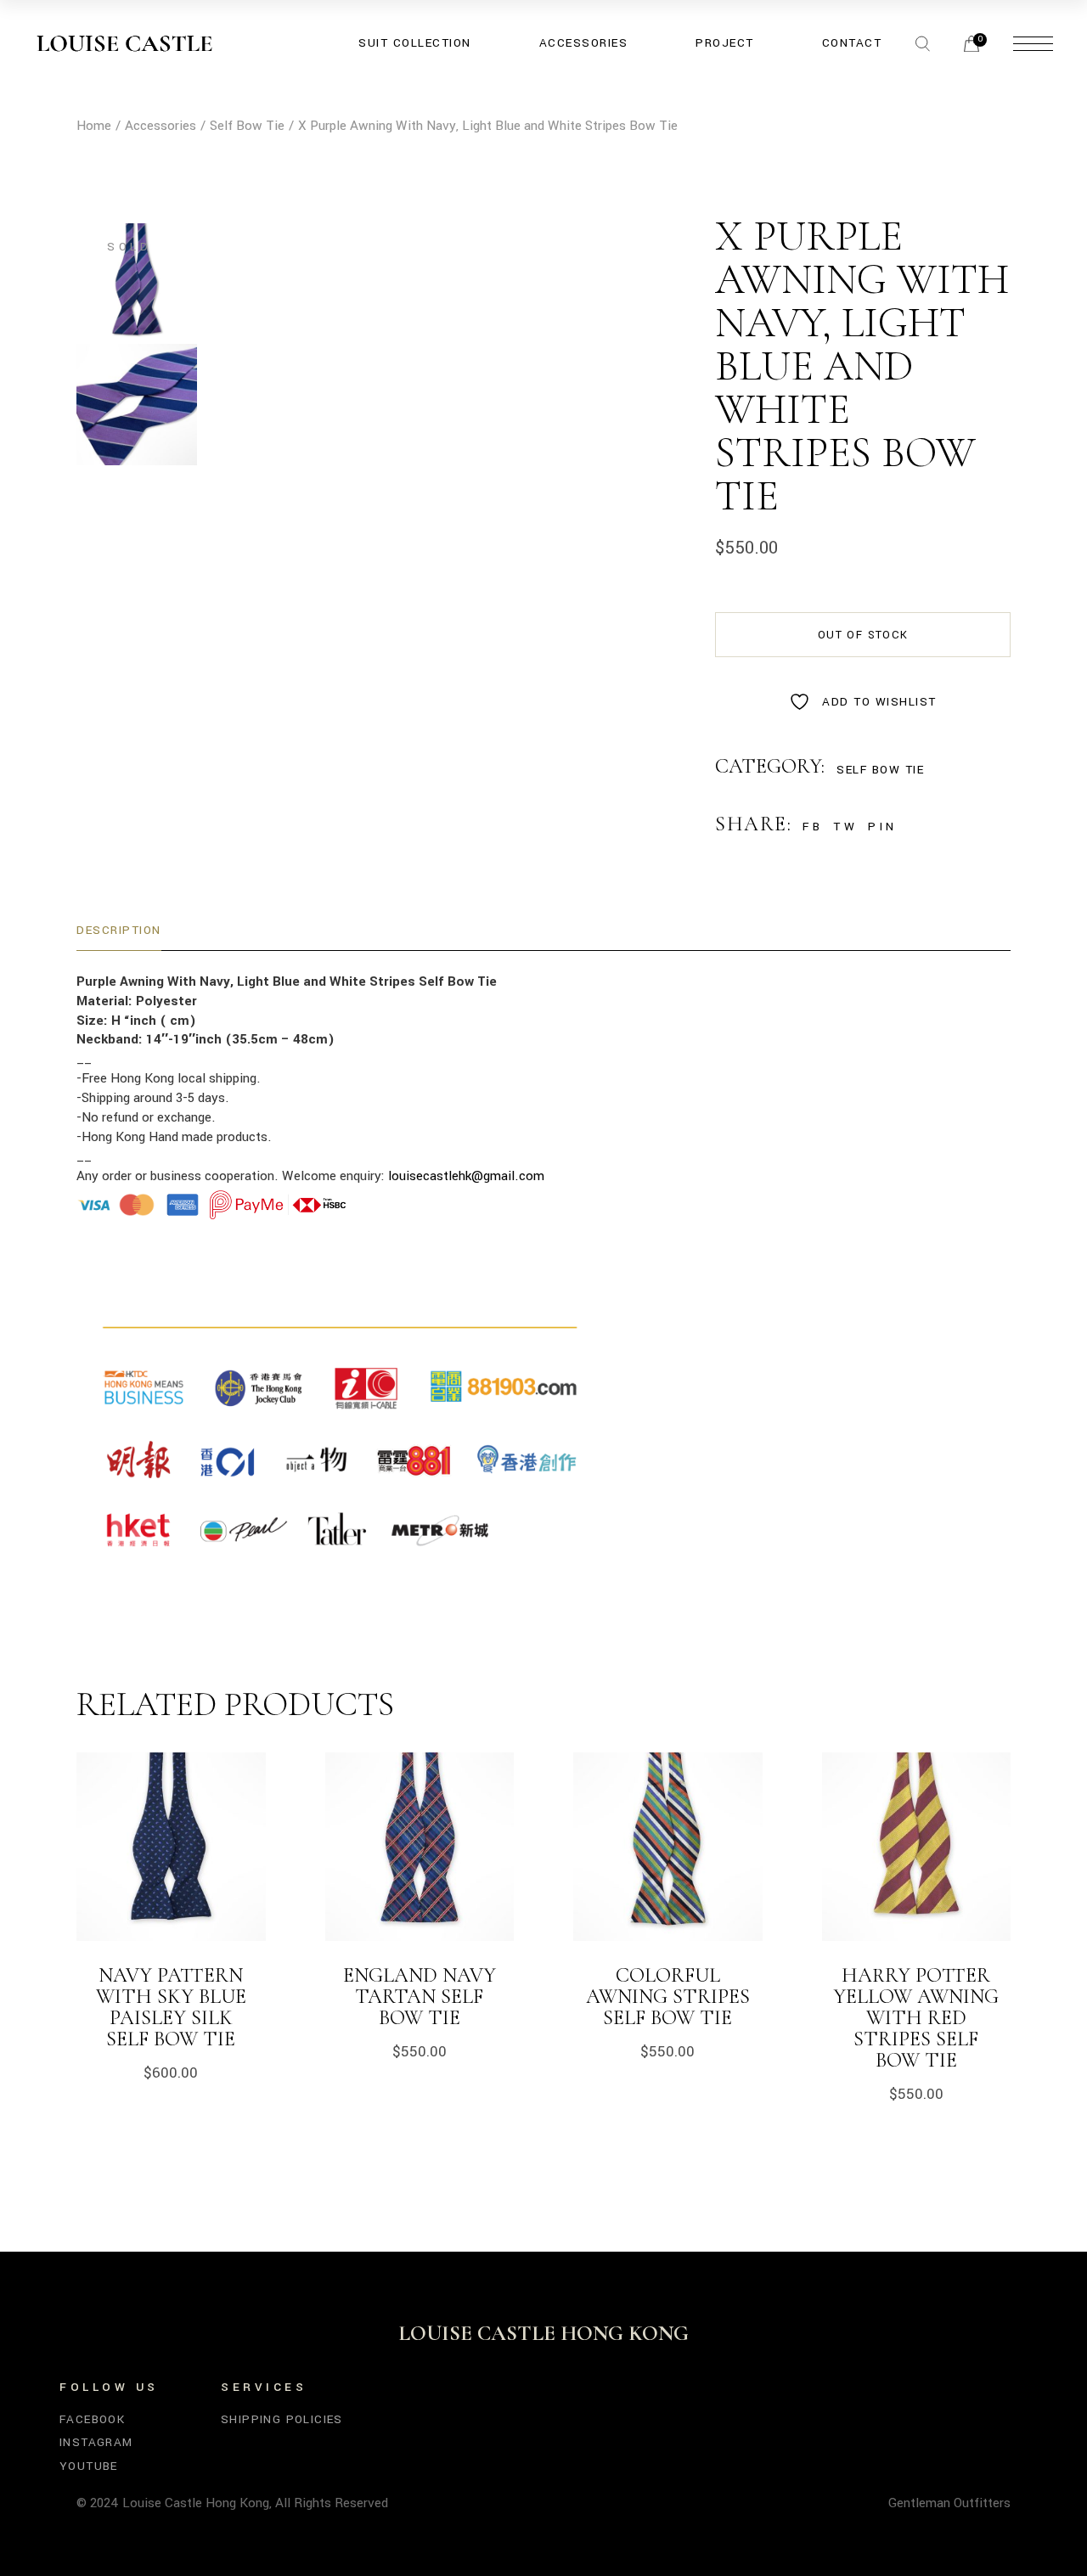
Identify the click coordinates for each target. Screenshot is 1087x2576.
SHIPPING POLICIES (282, 2419)
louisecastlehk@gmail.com (466, 1176)
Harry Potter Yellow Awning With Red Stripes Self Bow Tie (916, 2018)
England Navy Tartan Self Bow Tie (420, 1997)
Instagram (96, 2442)
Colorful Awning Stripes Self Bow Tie (668, 1997)
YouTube (89, 2466)
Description (119, 930)
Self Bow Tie (880, 770)
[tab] (119, 931)
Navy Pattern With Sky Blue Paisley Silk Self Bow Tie (171, 2007)
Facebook (92, 2419)
